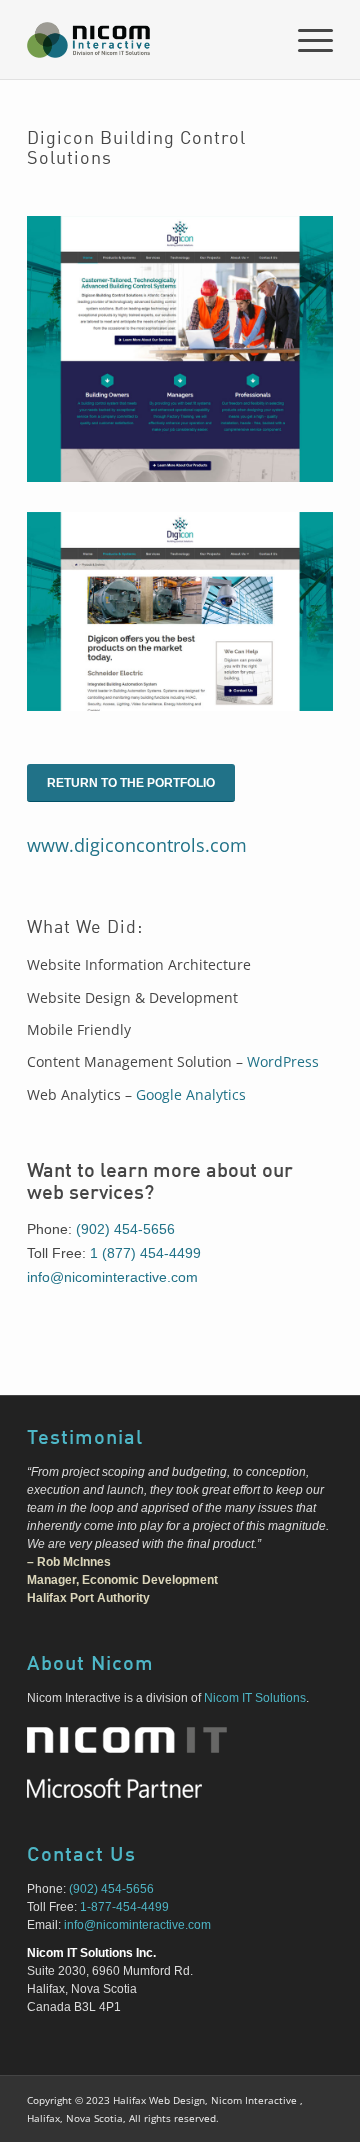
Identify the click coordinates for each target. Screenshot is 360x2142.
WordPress (283, 1061)
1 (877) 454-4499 (145, 1253)
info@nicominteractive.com (112, 1277)
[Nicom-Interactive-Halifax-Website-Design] (149, 40)
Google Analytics (191, 1094)
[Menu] (305, 40)
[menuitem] (305, 40)
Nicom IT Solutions (255, 1698)
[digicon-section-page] (180, 611)
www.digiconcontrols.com (137, 845)
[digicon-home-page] (180, 349)
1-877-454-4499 (124, 1907)
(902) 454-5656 (125, 1229)
